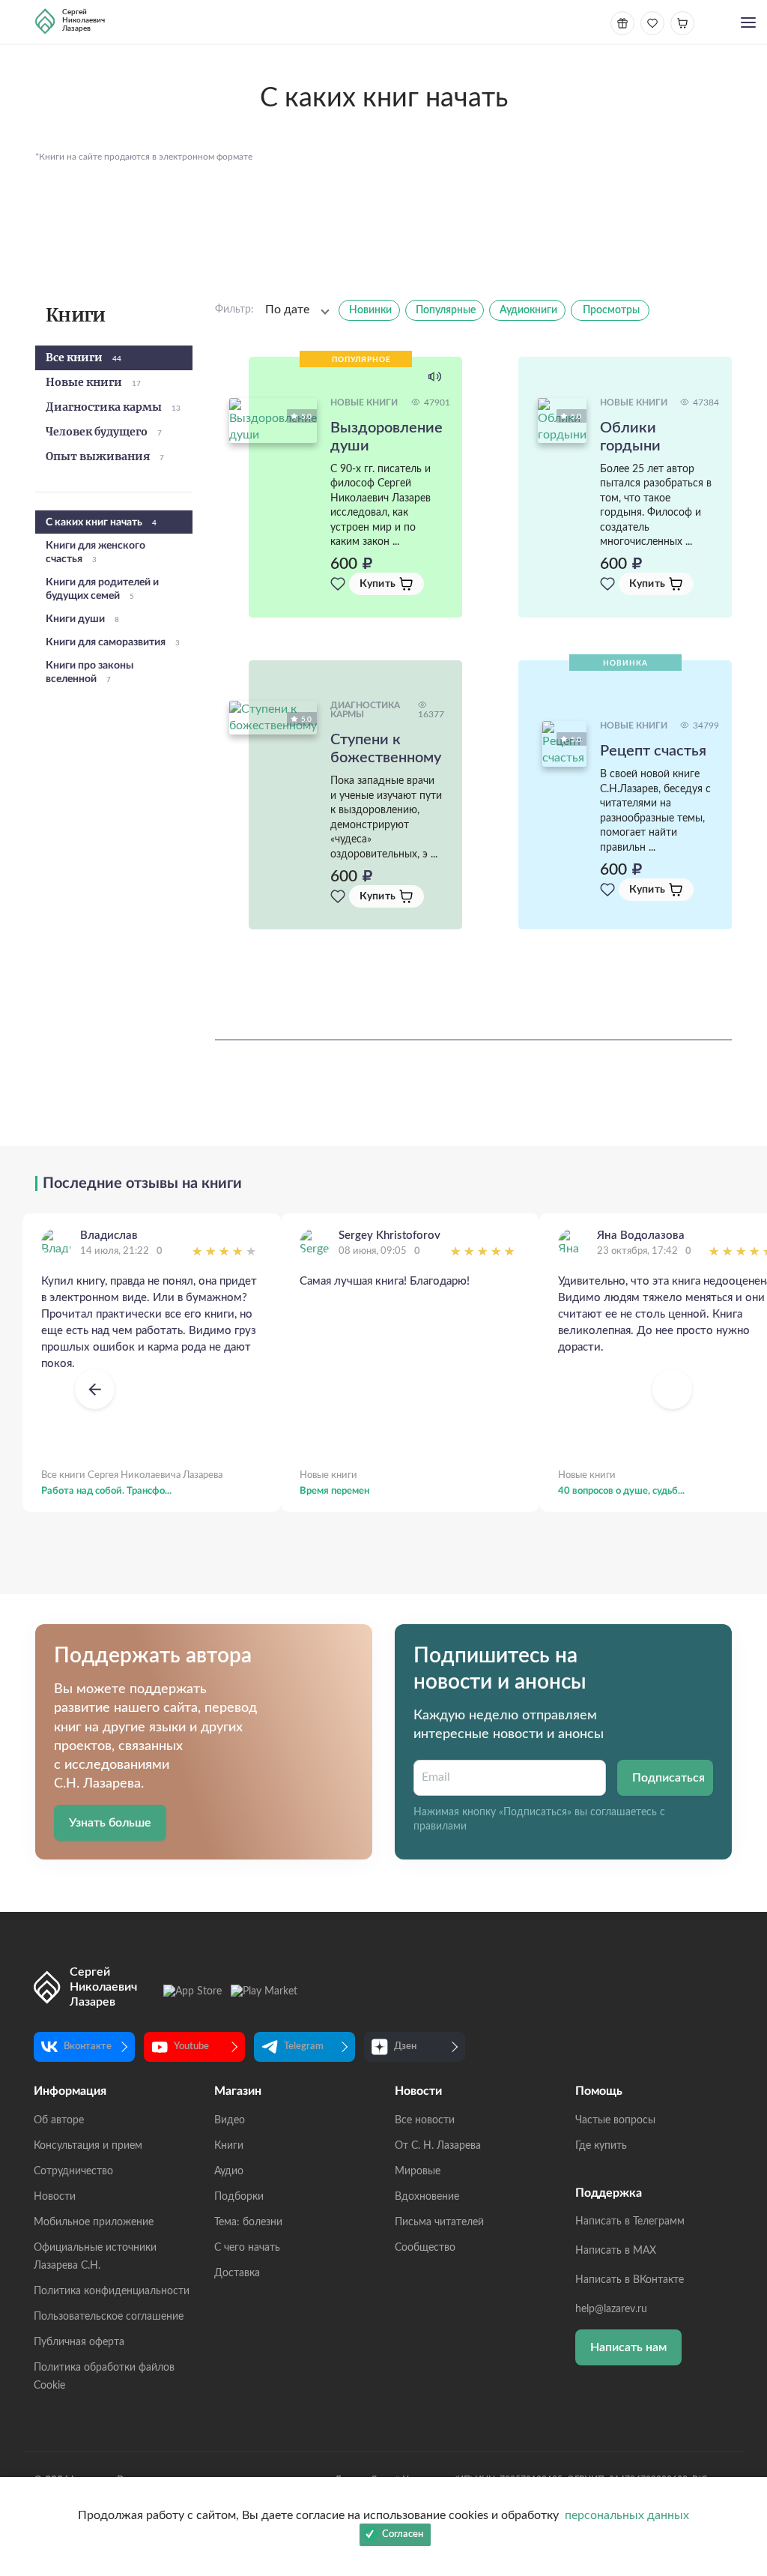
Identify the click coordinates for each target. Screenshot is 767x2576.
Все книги (84, 358)
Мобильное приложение (94, 2222)
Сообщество (425, 2248)
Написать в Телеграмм (630, 2221)
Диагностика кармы (113, 408)
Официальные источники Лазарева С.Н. (95, 2257)
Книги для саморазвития (113, 642)
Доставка (237, 2273)
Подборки (239, 2197)
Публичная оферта (79, 2342)
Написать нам (628, 2347)
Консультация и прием (88, 2146)
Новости (55, 2197)
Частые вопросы (615, 2120)
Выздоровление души (386, 437)
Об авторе (59, 2120)
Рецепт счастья (653, 751)
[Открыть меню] (748, 24)
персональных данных (627, 2515)
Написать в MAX (616, 2251)
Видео (230, 2120)
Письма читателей (439, 2222)
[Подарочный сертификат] (622, 23)
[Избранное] (338, 584)
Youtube (191, 2046)
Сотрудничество (73, 2171)
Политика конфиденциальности (112, 2291)
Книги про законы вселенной (90, 672)
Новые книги (93, 383)
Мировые (418, 2171)
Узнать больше (110, 1823)
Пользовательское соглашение (109, 2317)
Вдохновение (427, 2197)
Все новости (425, 2120)
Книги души (82, 619)
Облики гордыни (630, 437)
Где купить (601, 2146)
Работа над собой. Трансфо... (106, 1491)
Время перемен (334, 1491)
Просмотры (611, 310)
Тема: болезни (248, 2222)
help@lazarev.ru (611, 2309)
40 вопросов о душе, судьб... (621, 1491)
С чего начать (247, 2248)
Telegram (304, 2046)
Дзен (405, 2046)
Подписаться (669, 1778)
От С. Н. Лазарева (438, 2146)
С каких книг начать (101, 522)
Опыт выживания (105, 457)
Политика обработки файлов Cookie (104, 2377)
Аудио (229, 2171)
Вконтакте (88, 2046)
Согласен (403, 2534)
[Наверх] (741, 2419)
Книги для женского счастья (96, 552)
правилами (440, 1827)
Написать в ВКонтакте (630, 2280)
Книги (229, 2146)
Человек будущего (104, 432)
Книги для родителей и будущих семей (102, 589)
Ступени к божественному (386, 749)
